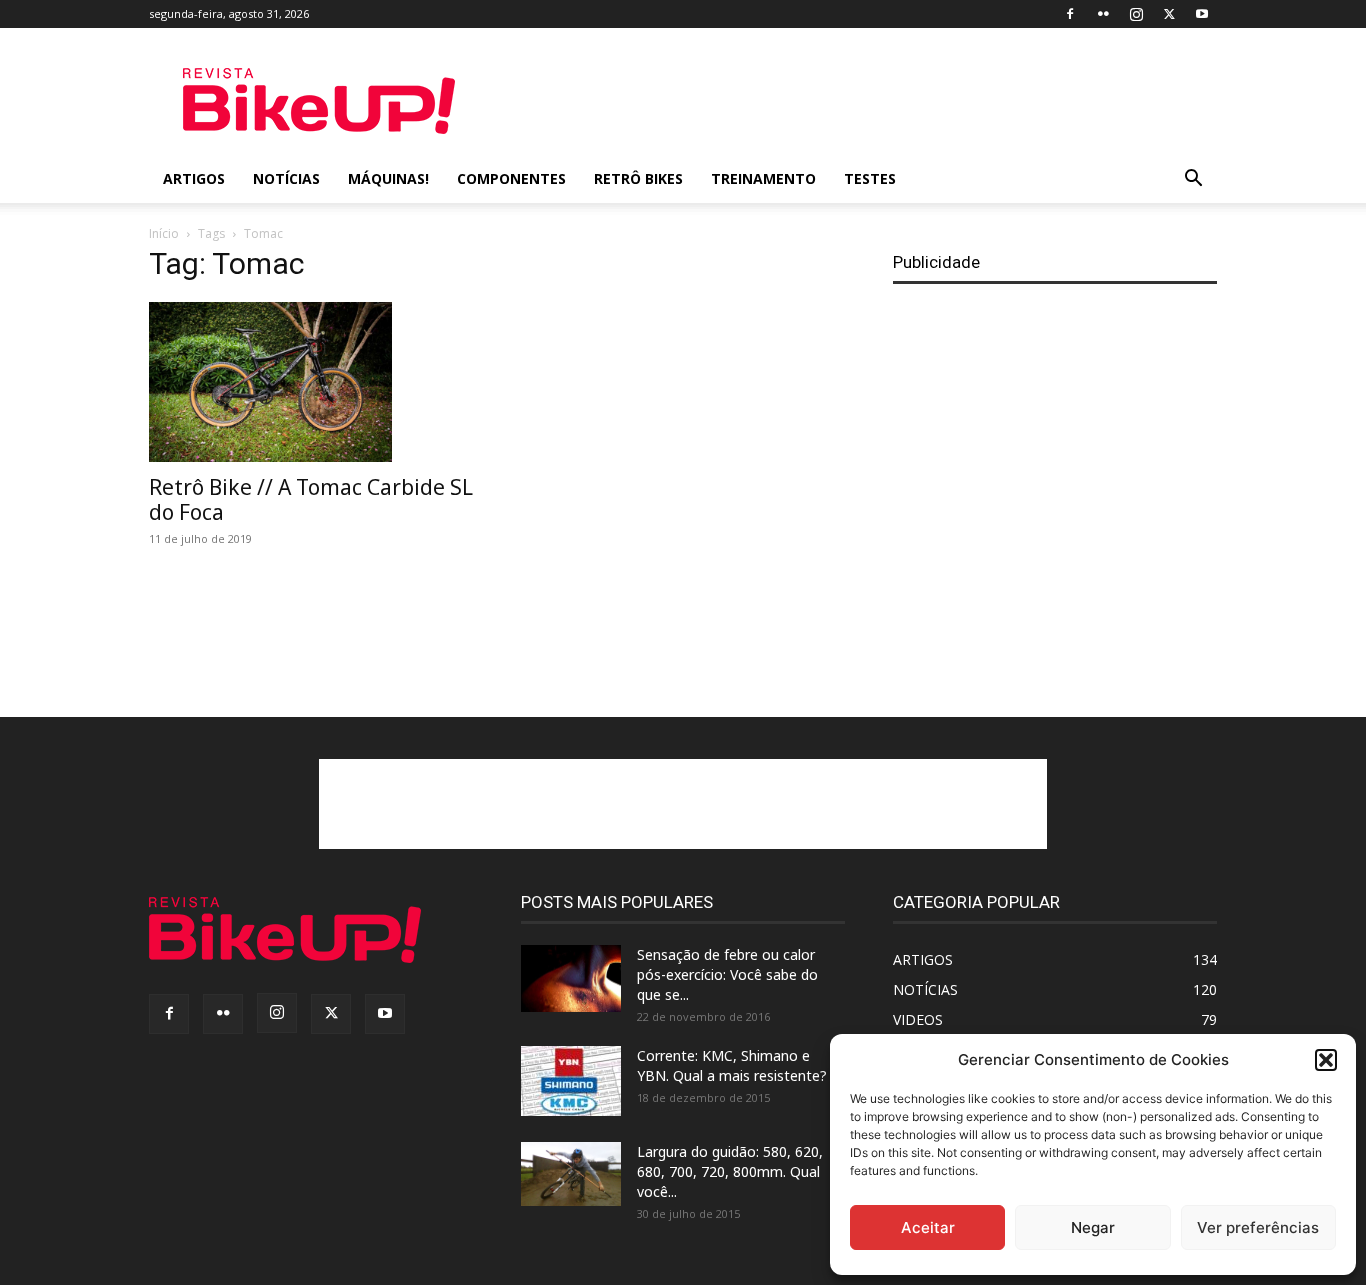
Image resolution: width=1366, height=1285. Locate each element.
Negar (1093, 1227)
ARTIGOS (194, 178)
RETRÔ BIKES (638, 178)
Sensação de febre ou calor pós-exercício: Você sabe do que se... (727, 974)
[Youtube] (1202, 14)
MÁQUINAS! (388, 178)
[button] (1326, 1060)
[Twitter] (1169, 14)
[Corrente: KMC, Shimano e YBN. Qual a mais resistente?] (571, 1081)
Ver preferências (1258, 1227)
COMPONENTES (511, 178)
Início (164, 233)
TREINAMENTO (763, 178)
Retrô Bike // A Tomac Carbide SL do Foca (311, 499)
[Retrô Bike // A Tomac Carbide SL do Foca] (311, 382)
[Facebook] (1070, 14)
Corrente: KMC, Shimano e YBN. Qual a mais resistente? (732, 1065)
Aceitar (928, 1227)
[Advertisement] (853, 101)
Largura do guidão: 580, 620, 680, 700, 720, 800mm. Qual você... (730, 1171)
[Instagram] (1136, 14)
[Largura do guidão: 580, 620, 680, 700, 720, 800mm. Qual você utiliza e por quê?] (571, 1174)
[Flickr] (1103, 14)
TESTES (870, 178)
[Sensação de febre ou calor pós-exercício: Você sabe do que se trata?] (571, 978)
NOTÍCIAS (286, 178)
